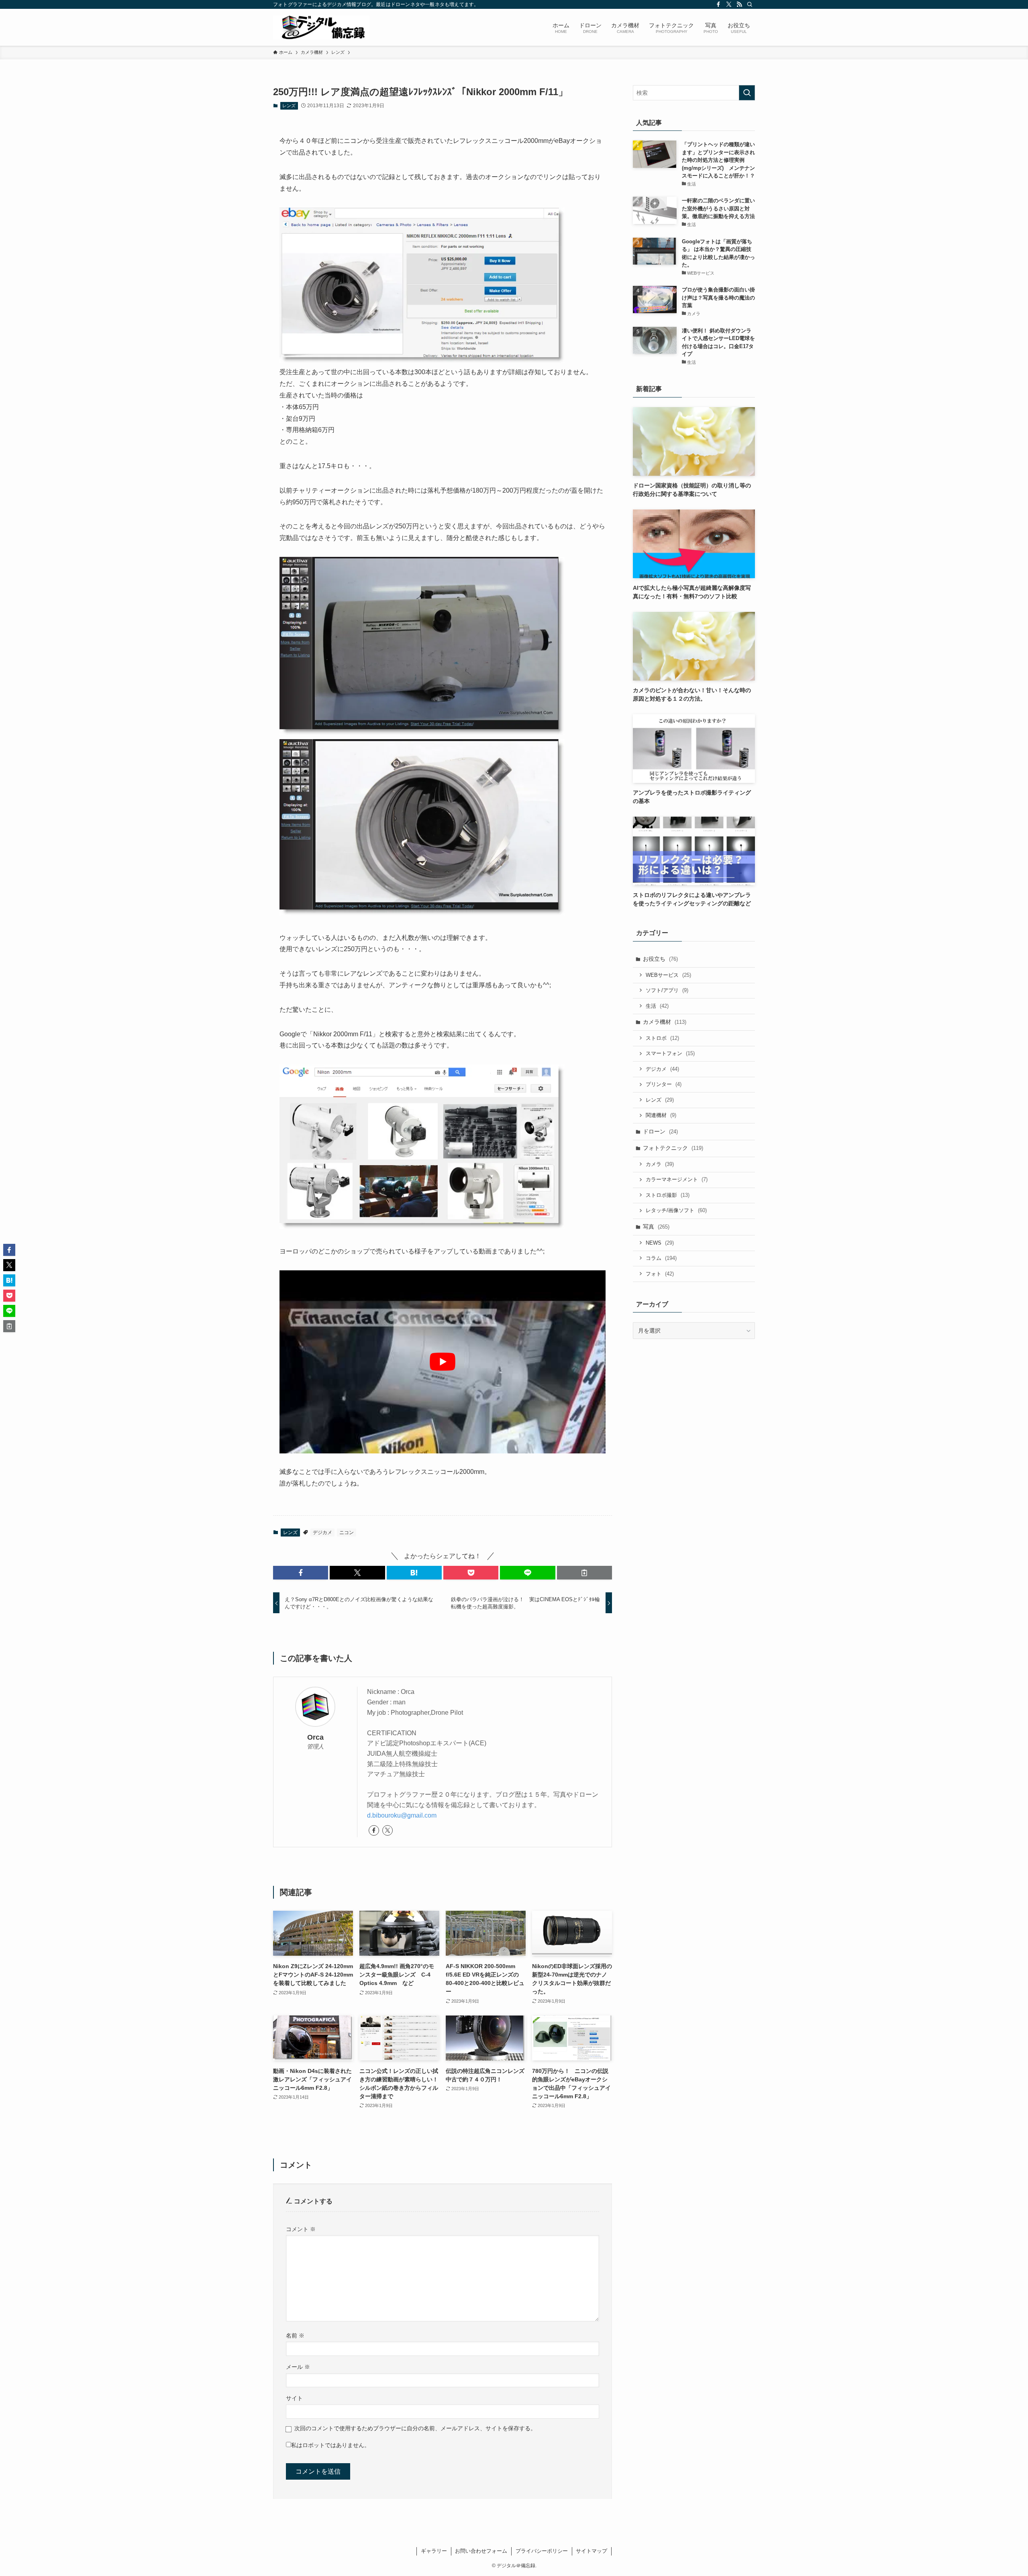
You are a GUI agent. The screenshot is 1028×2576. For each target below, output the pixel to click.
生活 (657, 1006)
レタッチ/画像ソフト (676, 1210)
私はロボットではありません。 (330, 2445)
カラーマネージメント (677, 1179)
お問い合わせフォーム (481, 2551)
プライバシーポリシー (542, 2551)
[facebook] (718, 4)
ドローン (660, 1131)
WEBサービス (668, 975)
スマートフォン (670, 1053)
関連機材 (661, 1115)
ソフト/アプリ (667, 990)
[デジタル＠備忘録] (321, 27)
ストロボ (662, 1038)
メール (298, 2367)
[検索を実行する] (747, 93)
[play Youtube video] (443, 1362)
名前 (295, 2336)
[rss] (739, 4)
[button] (301, 1573)
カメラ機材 (665, 1022)
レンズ (289, 106)
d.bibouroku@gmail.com (402, 1815)
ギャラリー (434, 2551)
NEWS (660, 1243)
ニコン (347, 1533)
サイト (294, 2398)
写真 (656, 1227)
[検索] (750, 4)
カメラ (660, 1164)
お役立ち (660, 959)
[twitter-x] (729, 4)
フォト (660, 1274)
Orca (315, 1737)
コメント (301, 2229)
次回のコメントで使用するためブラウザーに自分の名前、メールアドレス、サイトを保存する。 (415, 2428)
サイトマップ (592, 2551)
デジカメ (322, 1533)
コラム (661, 1258)
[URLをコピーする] (584, 1573)
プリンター (664, 1084)
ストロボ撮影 (668, 1195)
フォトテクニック (673, 1148)
